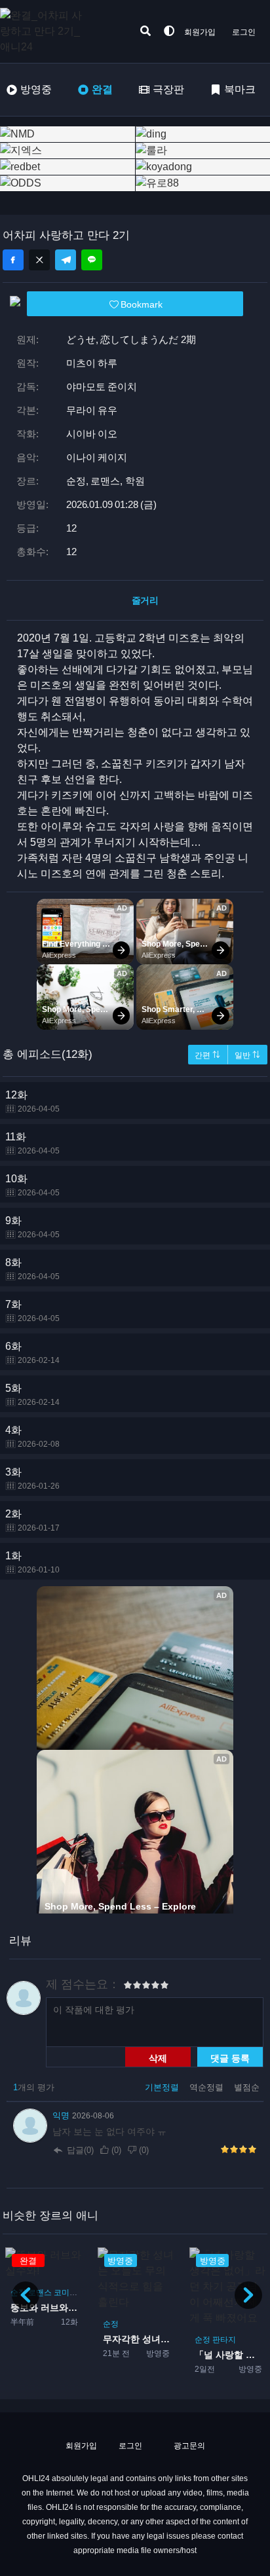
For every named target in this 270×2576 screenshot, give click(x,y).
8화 (32, 1269)
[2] (132, 1987)
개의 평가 (34, 2087)
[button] (248, 2295)
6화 (32, 1353)
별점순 (247, 2087)
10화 (32, 1185)
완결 (102, 89)
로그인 (244, 32)
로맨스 (40, 2293)
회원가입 (200, 32)
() (116, 2150)
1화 (32, 1562)
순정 (111, 2324)
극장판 (168, 89)
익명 (62, 2115)
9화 (32, 1227)
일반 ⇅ (247, 1055)
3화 (32, 1478)
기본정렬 (163, 2087)
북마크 (240, 89)
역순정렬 (208, 2087)
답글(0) (80, 2150)
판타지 (224, 2340)
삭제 (158, 2058)
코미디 (66, 2293)
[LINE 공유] (92, 260)
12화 (32, 1101)
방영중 (36, 89)
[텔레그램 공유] (66, 260)
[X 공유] (39, 260)
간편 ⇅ (207, 1055)
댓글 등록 (230, 2058)
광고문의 (188, 2446)
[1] (128, 1987)
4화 (32, 1437)
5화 (32, 1395)
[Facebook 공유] (13, 260)
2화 (32, 1520)
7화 (32, 1311)
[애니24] (52, 31)
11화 (32, 1143)
